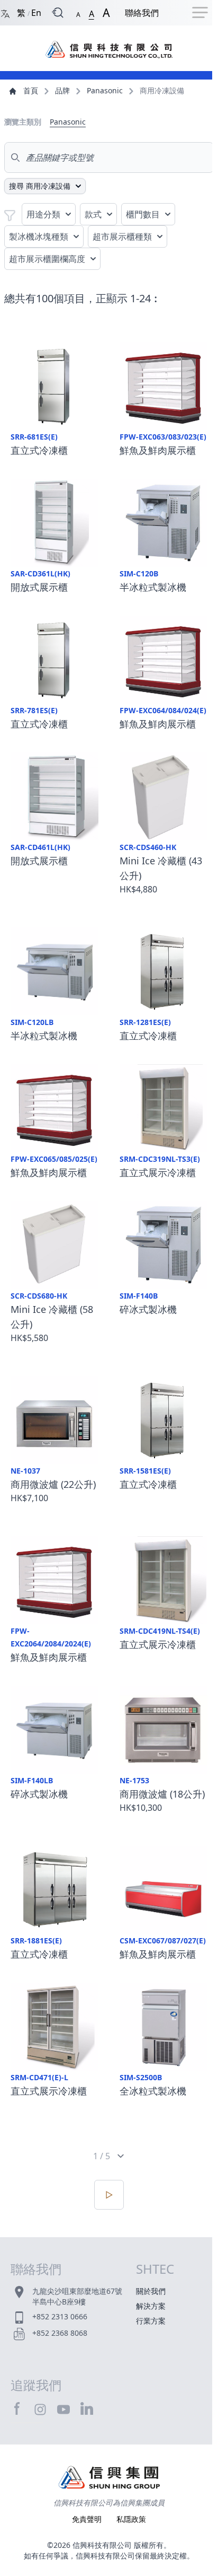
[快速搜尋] (58, 13)
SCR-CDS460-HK (148, 847)
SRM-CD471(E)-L (39, 2077)
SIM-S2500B (141, 2077)
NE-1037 (25, 1471)
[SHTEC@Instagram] (40, 2409)
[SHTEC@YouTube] (63, 2409)
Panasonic (105, 90)
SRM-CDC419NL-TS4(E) (160, 1631)
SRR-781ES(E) (34, 710)
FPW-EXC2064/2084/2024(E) (51, 1637)
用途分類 (43, 214)
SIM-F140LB (32, 1780)
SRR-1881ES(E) (36, 1940)
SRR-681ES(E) (34, 437)
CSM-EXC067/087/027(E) (163, 1940)
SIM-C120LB (32, 1022)
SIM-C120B (139, 573)
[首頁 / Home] (109, 44)
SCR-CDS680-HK (39, 1296)
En (36, 13)
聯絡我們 (142, 13)
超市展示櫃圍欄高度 (47, 259)
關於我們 (151, 2291)
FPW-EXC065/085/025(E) (54, 1159)
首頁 (31, 90)
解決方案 (151, 2306)
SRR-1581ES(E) (145, 1471)
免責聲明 (88, 2519)
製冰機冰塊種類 (39, 236)
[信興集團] (109, 2479)
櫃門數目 (143, 214)
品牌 (62, 90)
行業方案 (151, 2321)
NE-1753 (134, 1780)
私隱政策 (131, 2519)
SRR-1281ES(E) (145, 1022)
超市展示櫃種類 (122, 236)
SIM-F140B (139, 1296)
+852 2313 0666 (60, 2316)
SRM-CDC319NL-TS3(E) (160, 1159)
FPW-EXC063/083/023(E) (163, 437)
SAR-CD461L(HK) (40, 847)
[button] (78, 12)
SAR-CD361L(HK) (40, 573)
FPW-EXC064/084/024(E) (163, 710)
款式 (93, 214)
